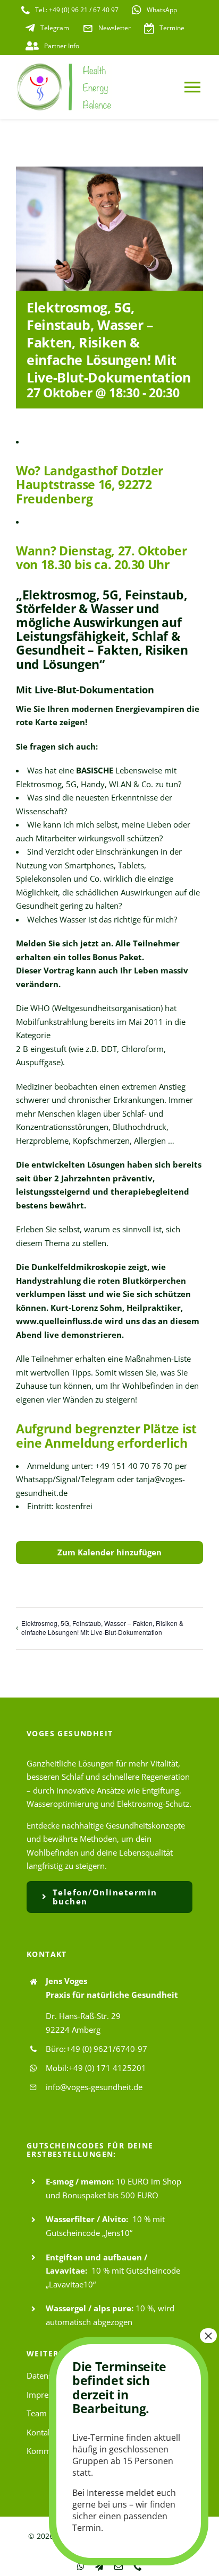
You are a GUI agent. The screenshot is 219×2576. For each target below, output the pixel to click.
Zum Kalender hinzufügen (109, 1552)
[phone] (138, 2566)
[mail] (119, 2566)
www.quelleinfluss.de (59, 1321)
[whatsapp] (81, 2566)
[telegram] (99, 2566)
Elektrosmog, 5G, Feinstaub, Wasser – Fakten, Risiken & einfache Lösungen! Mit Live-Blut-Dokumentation (102, 1628)
